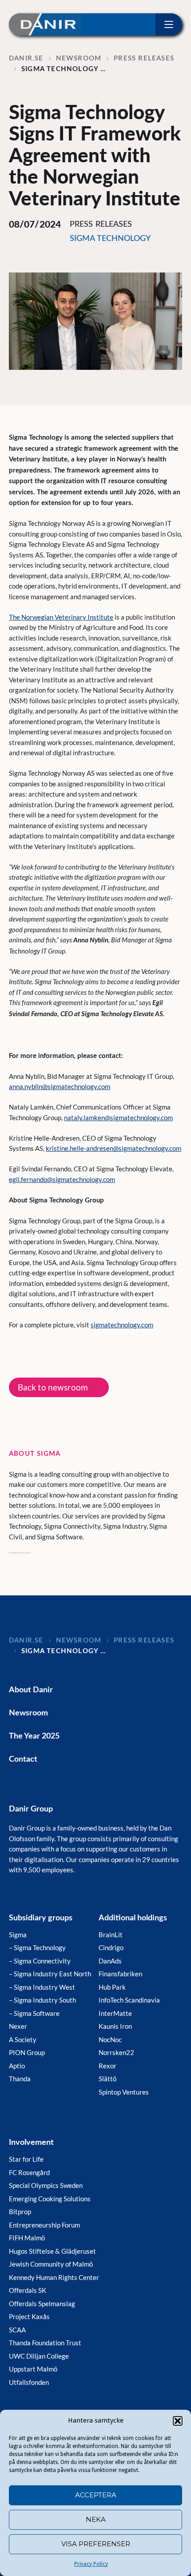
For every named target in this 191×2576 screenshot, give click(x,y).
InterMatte (115, 2013)
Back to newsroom (53, 1387)
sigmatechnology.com (122, 1325)
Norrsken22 (116, 2052)
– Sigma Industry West (42, 1987)
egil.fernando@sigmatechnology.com (62, 1179)
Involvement (31, 2143)
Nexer (18, 2026)
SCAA (17, 2330)
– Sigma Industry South (42, 2000)
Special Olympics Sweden (46, 2185)
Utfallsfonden (29, 2382)
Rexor (107, 2066)
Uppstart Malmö (33, 2369)
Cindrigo (111, 1947)
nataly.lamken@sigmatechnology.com (118, 1118)
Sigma (18, 1935)
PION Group (27, 2052)
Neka (96, 2519)
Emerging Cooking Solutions (50, 2199)
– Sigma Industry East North (50, 1974)
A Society (23, 2039)
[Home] (45, 24)
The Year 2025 (34, 1736)
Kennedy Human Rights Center (54, 2277)
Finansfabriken (120, 1974)
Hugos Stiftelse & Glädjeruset (52, 2251)
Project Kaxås (29, 2316)
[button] (178, 2421)
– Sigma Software (34, 2013)
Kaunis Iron (115, 2026)
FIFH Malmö (27, 2238)
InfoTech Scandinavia (129, 2000)
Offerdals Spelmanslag (42, 2304)
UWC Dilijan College (39, 2356)
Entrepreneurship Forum (44, 2225)
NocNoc (110, 2039)
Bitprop (20, 2211)
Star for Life (26, 2159)
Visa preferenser (96, 2544)
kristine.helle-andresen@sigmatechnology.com (113, 1148)
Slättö (107, 2079)
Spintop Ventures (124, 2092)
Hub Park (112, 1987)
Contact (23, 1759)
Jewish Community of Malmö (51, 2264)
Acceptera (96, 2495)
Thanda (20, 2079)
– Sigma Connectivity (40, 1961)
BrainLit (111, 1935)
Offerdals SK (28, 2290)
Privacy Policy (91, 2564)
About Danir (31, 1690)
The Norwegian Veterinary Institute (61, 617)
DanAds (110, 1961)
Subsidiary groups (41, 1918)
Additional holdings (133, 1918)
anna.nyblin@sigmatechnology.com (60, 1086)
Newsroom (28, 1713)
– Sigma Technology (37, 1947)
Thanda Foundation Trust (45, 2343)
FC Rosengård (29, 2172)
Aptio (17, 2066)
